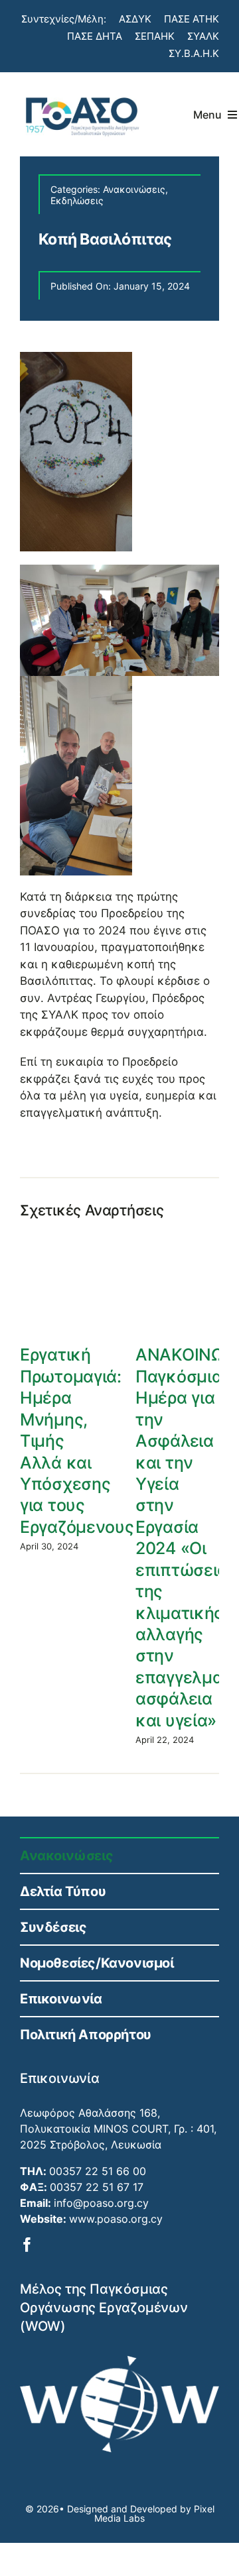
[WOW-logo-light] (119, 2361)
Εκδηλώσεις (77, 200)
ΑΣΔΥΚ (135, 19)
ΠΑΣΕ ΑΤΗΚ (192, 19)
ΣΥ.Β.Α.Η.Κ (194, 53)
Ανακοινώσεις (134, 189)
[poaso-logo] (82, 93)
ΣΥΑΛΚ (203, 36)
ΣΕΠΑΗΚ (155, 36)
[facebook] (27, 2245)
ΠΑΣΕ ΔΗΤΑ (95, 36)
